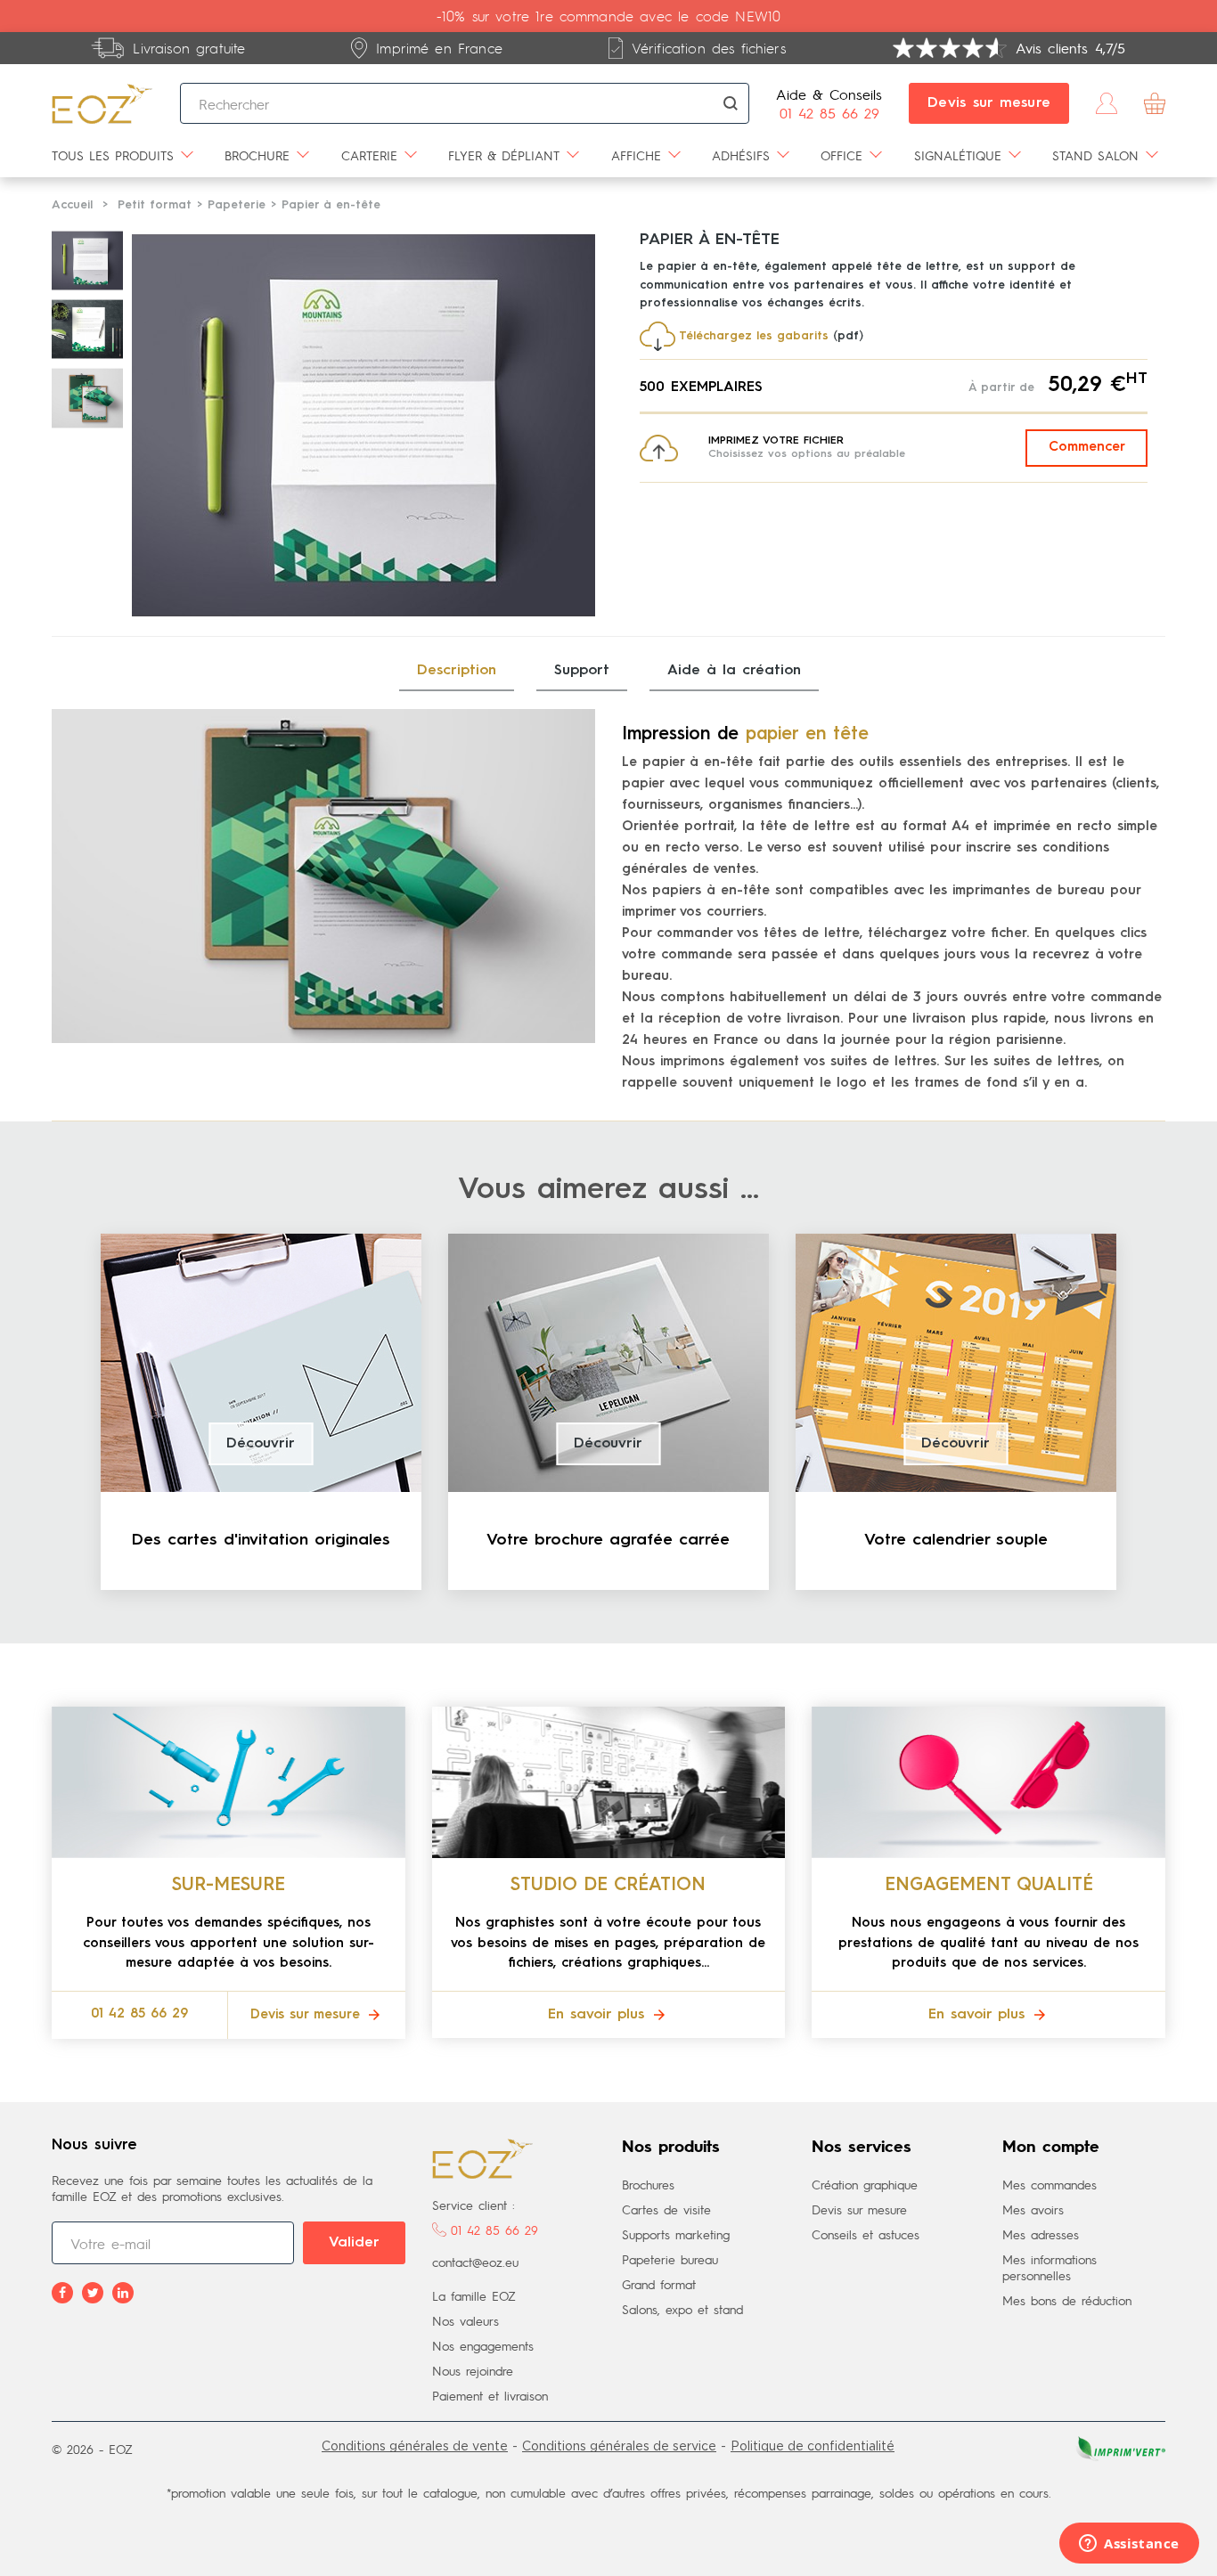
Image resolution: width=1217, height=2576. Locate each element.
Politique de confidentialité (813, 2446)
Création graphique (865, 2184)
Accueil (72, 205)
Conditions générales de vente (415, 2446)
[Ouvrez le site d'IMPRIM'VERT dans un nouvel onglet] (1119, 2446)
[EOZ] (102, 103)
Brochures (648, 2184)
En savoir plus (599, 2015)
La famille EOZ (474, 2295)
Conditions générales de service (619, 2446)
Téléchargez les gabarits (754, 336)
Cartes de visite (666, 2209)
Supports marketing (676, 2234)
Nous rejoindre (473, 2370)
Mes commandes (1050, 2184)
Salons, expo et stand (682, 2309)
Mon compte (1051, 2148)
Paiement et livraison (490, 2395)
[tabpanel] (261, 1412)
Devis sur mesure (989, 103)
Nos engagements (483, 2345)
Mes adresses (1041, 2234)
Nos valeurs (466, 2320)
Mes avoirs (1033, 2209)
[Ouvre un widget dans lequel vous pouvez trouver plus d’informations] (1129, 2545)
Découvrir (261, 1444)
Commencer (1087, 448)
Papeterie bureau (670, 2259)
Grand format (659, 2284)
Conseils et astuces (866, 2234)
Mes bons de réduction (1067, 2300)
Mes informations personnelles (1050, 2267)
